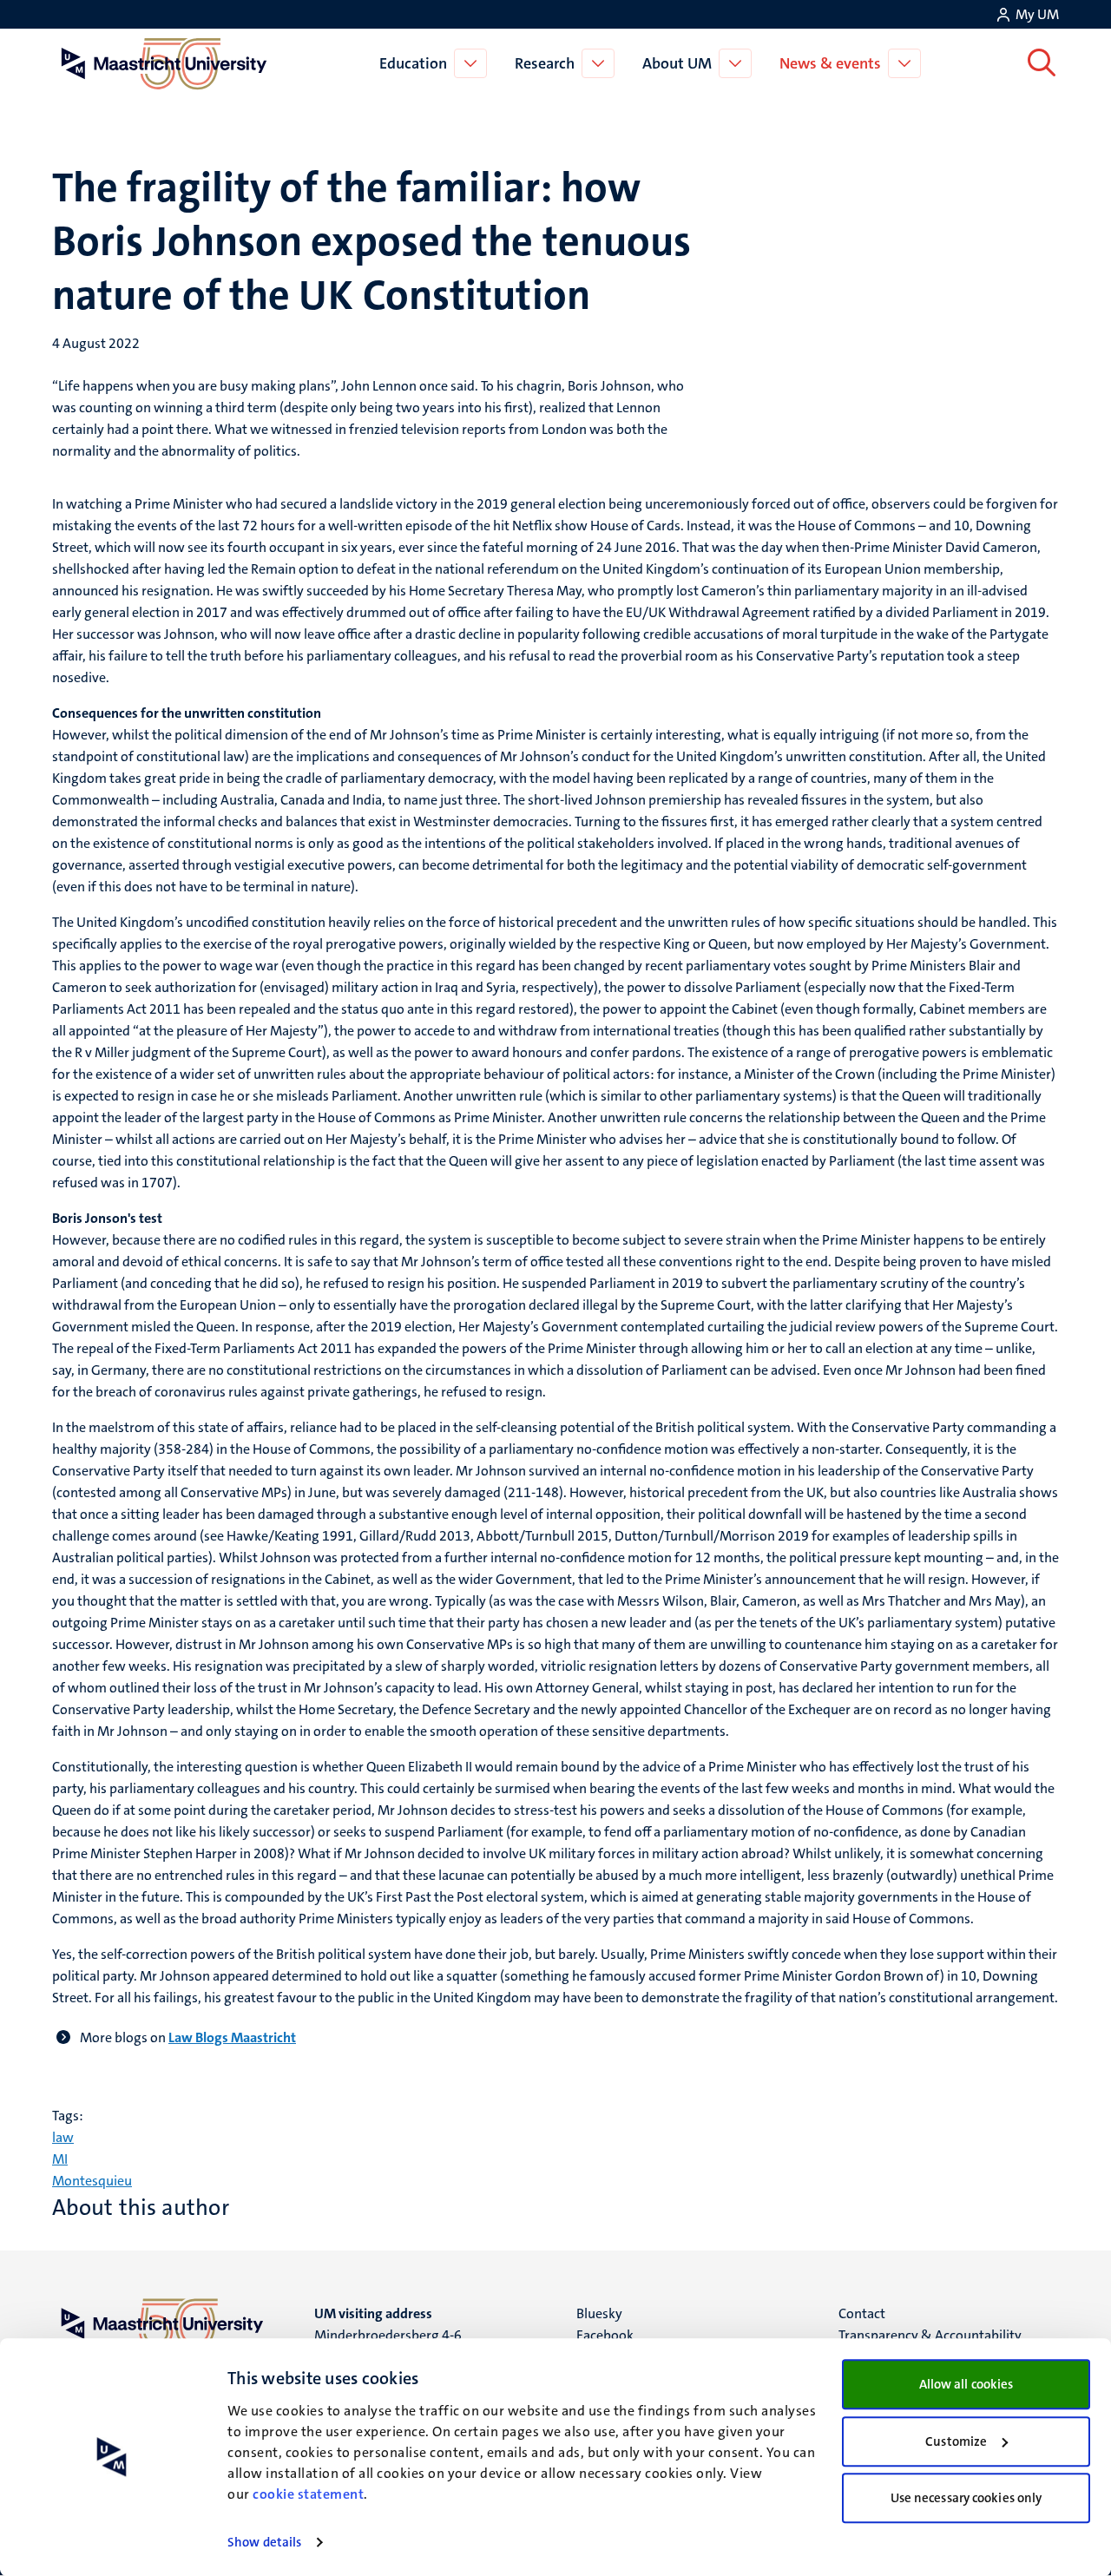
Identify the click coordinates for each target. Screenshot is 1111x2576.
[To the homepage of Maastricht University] (164, 63)
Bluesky (599, 2313)
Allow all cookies (966, 2384)
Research (545, 63)
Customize (956, 2441)
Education (413, 63)
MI (60, 2159)
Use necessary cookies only (966, 2498)
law (63, 2137)
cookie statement (308, 2494)
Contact (862, 2313)
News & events (830, 63)
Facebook (605, 2335)
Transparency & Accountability (930, 2335)
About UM (677, 63)
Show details (264, 2542)
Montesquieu (92, 2181)
